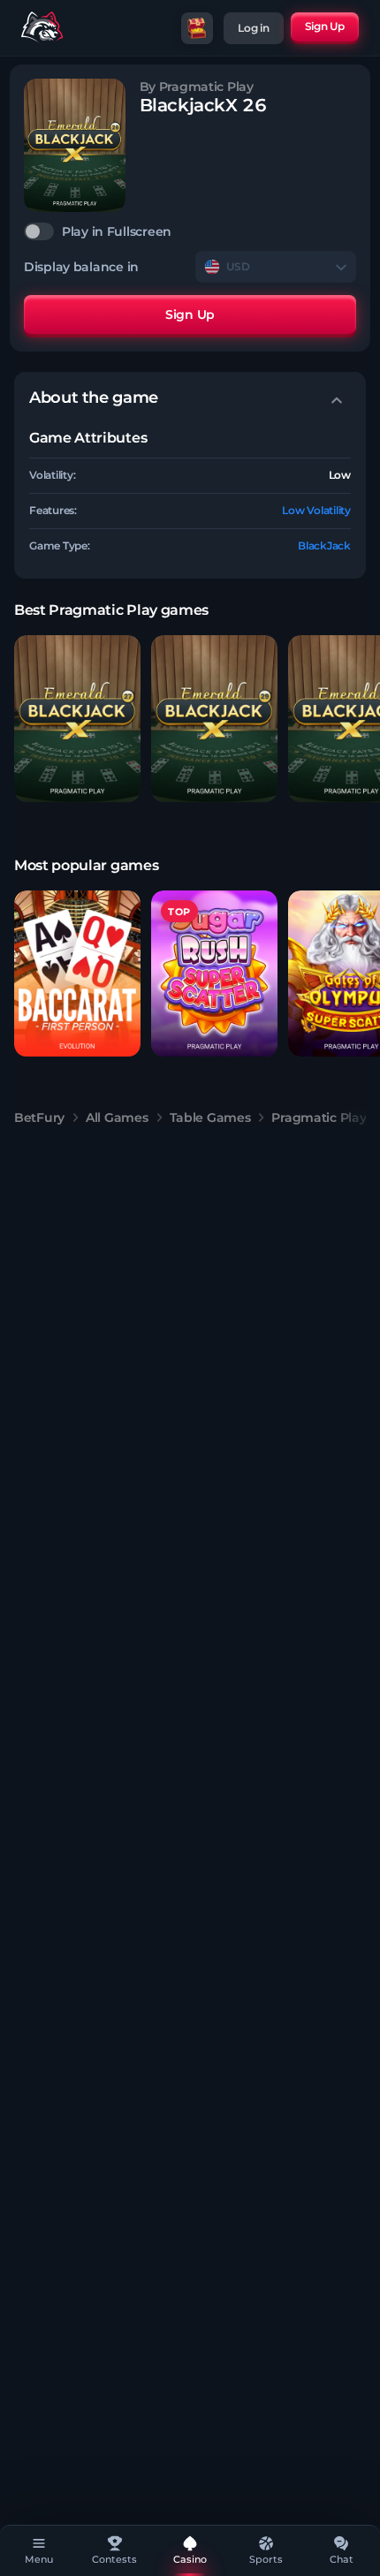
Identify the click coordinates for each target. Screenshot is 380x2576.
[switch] (190, 231)
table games (210, 1118)
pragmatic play (319, 1118)
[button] (77, 719)
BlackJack (324, 546)
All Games (117, 1118)
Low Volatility (316, 510)
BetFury (39, 1118)
